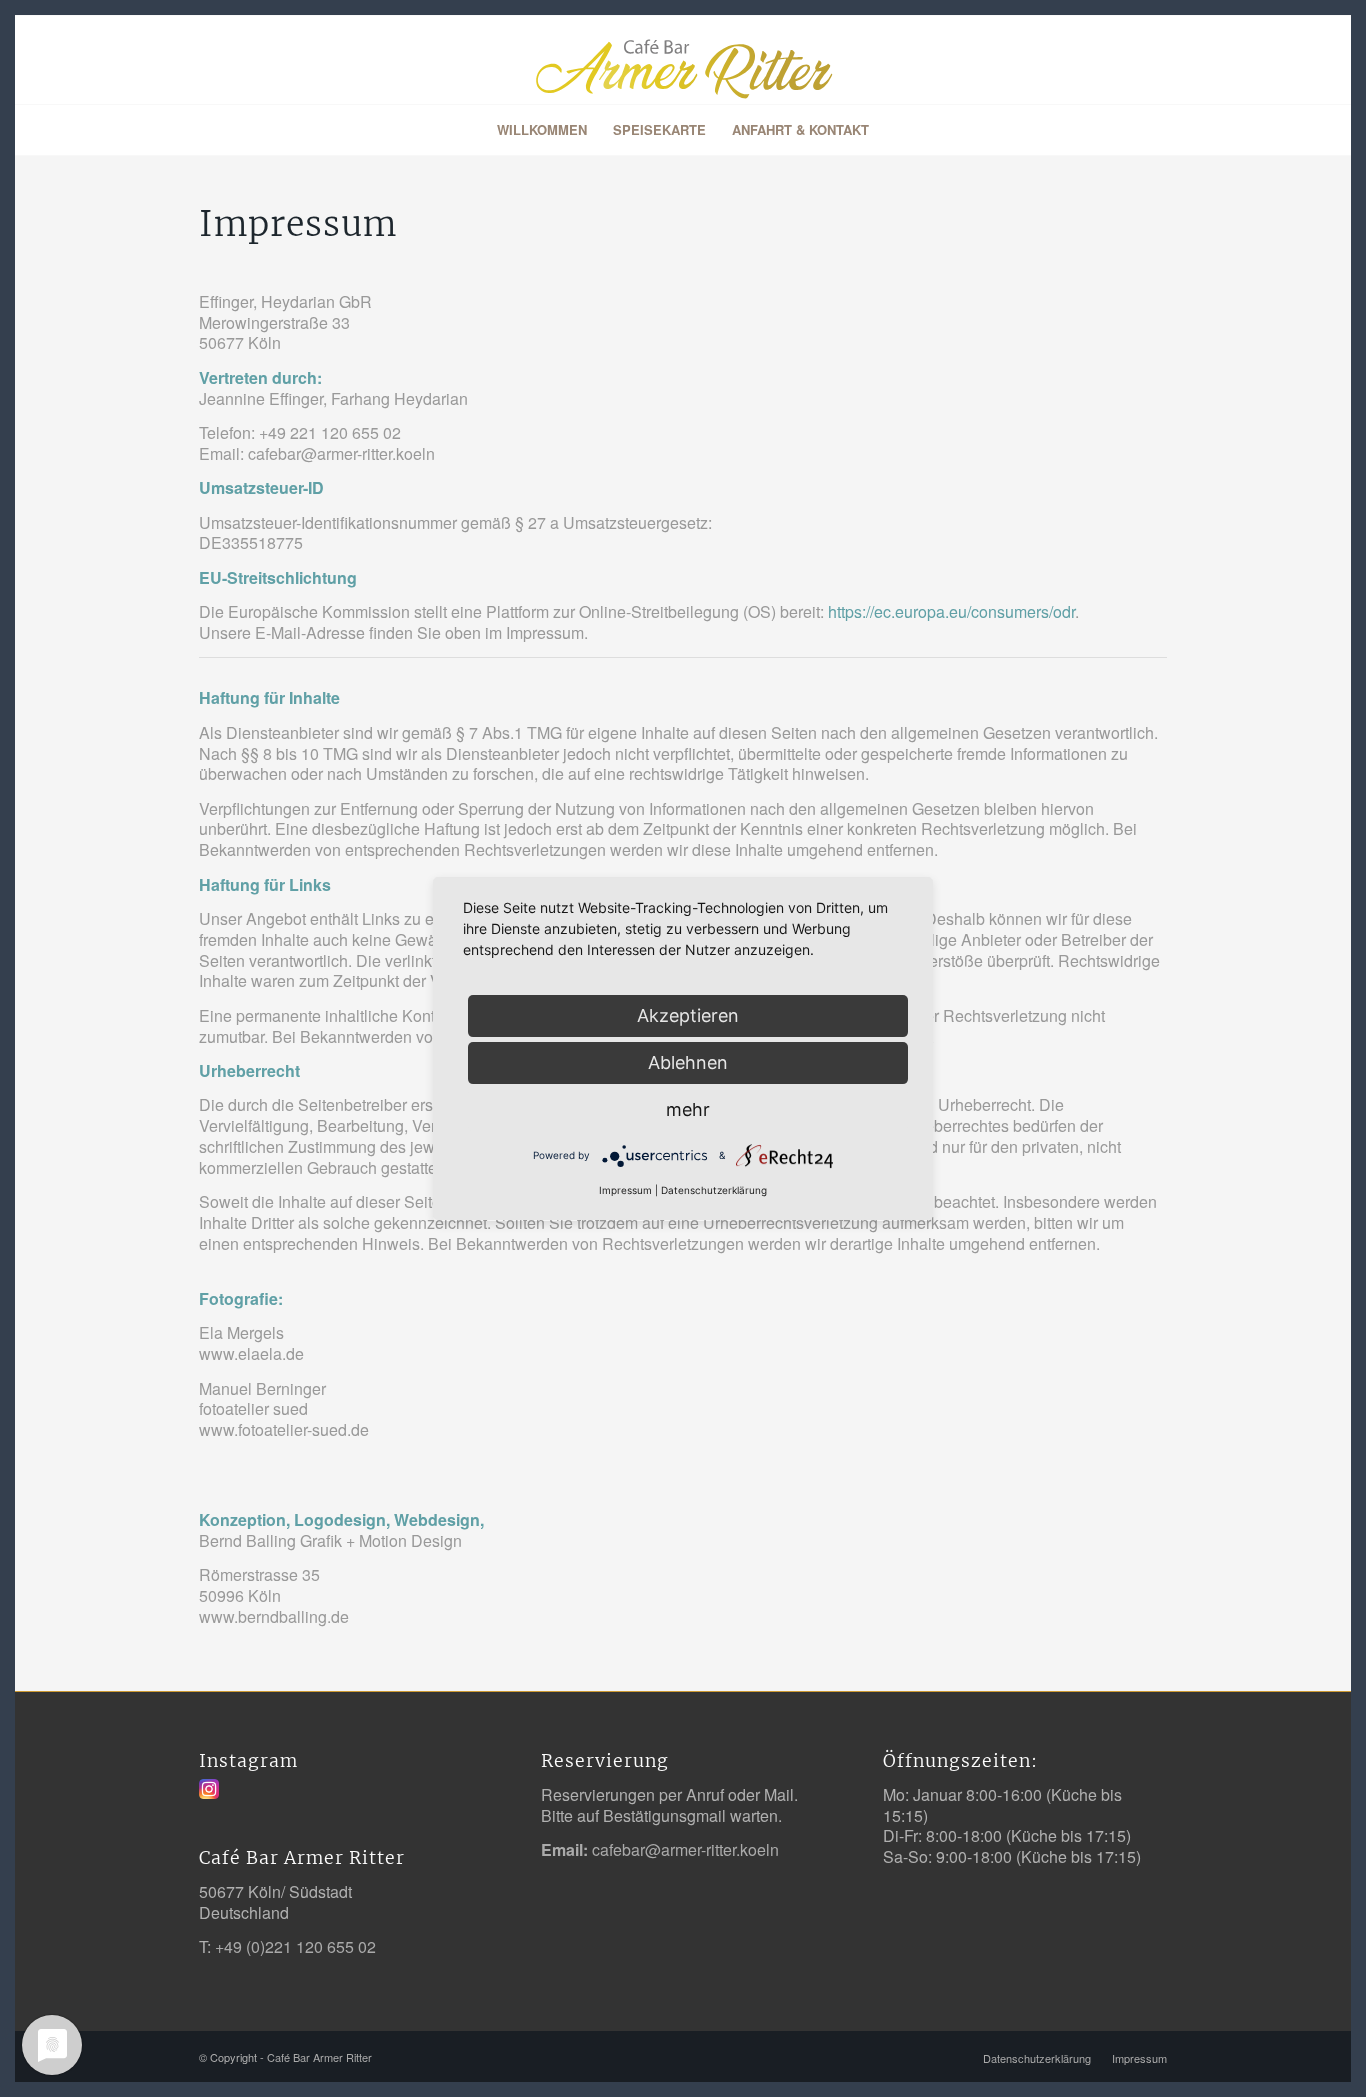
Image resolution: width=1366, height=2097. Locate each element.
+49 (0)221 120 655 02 (295, 1946)
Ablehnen (688, 1062)
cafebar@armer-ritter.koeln (685, 1849)
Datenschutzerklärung (714, 1190)
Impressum (625, 1190)
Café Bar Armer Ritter (319, 2057)
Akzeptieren (688, 1015)
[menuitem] (542, 130)
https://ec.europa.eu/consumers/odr (951, 611)
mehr (688, 1109)
